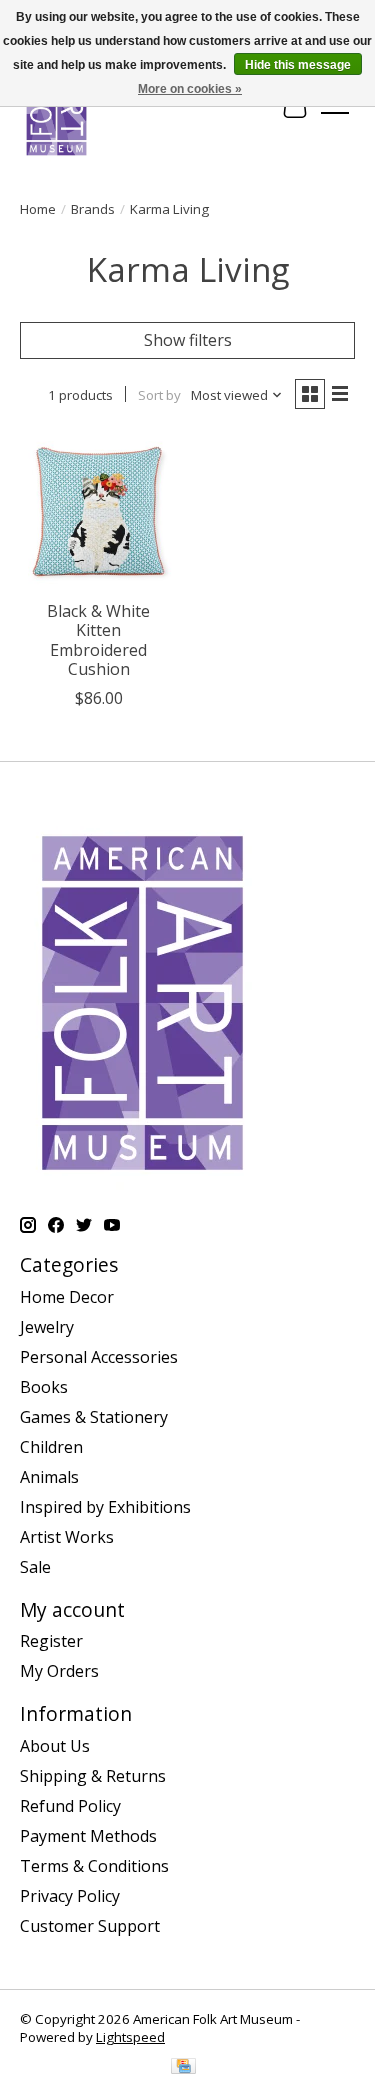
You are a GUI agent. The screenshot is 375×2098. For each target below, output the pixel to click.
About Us (55, 1746)
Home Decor (67, 1297)
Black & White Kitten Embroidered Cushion (98, 640)
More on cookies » (190, 89)
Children (51, 1447)
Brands (93, 209)
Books (44, 1387)
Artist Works (67, 1537)
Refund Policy (70, 1806)
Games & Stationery (94, 1417)
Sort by (159, 395)
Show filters (188, 340)
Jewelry (47, 1327)
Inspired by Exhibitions (105, 1507)
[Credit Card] (183, 2068)
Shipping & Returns (93, 1776)
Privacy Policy (70, 1896)
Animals (49, 1477)
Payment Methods (88, 1836)
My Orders (59, 1671)
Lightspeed (130, 2037)
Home (38, 209)
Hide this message (298, 65)
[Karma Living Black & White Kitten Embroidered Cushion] (98, 511)
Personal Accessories (99, 1357)
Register (51, 1641)
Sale (35, 1567)
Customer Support (90, 1926)
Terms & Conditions (94, 1866)
